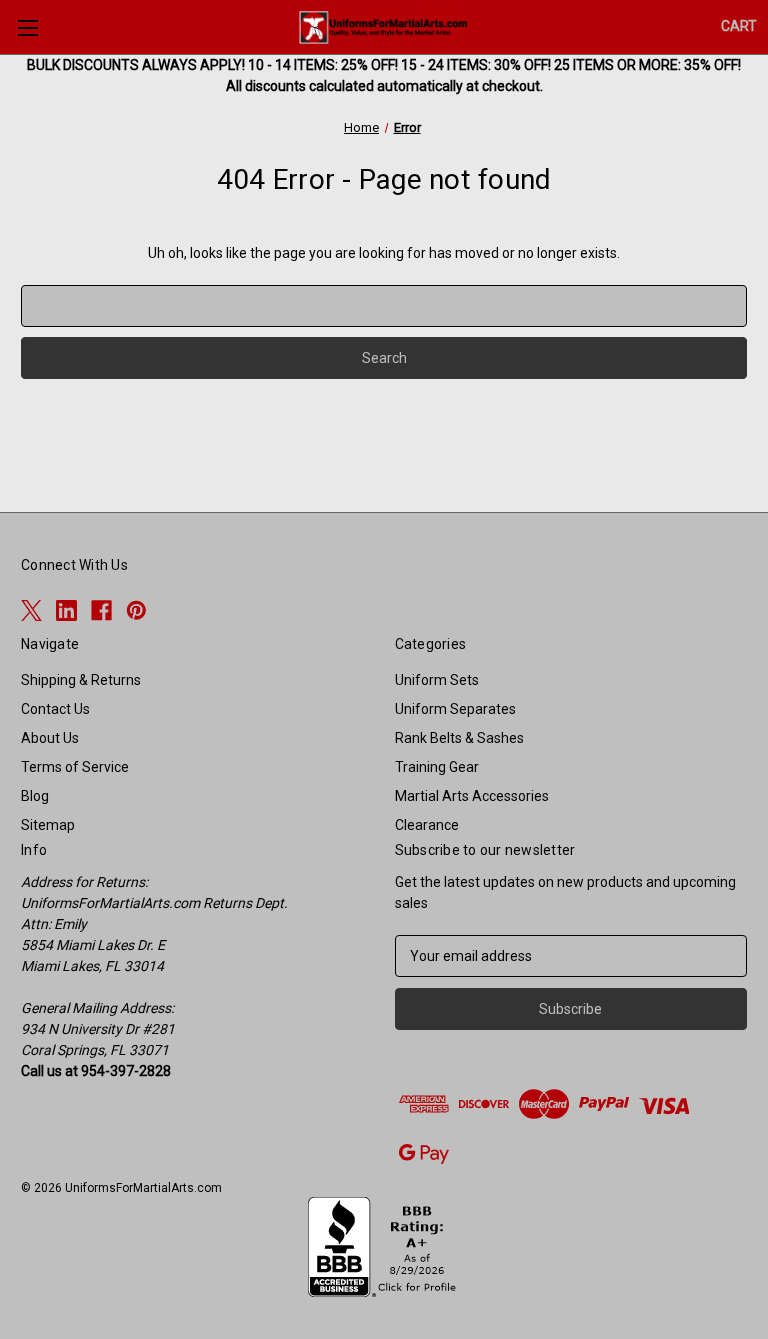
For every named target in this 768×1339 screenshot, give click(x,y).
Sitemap (48, 825)
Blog (35, 796)
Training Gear (437, 767)
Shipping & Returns (81, 680)
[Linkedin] (66, 610)
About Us (50, 738)
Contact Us (55, 709)
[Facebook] (101, 610)
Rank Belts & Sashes (459, 738)
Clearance (427, 825)
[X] (31, 610)
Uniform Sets (437, 680)
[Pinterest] (136, 610)
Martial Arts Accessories (472, 796)
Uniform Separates (455, 709)
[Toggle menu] (27, 27)
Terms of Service (75, 767)
